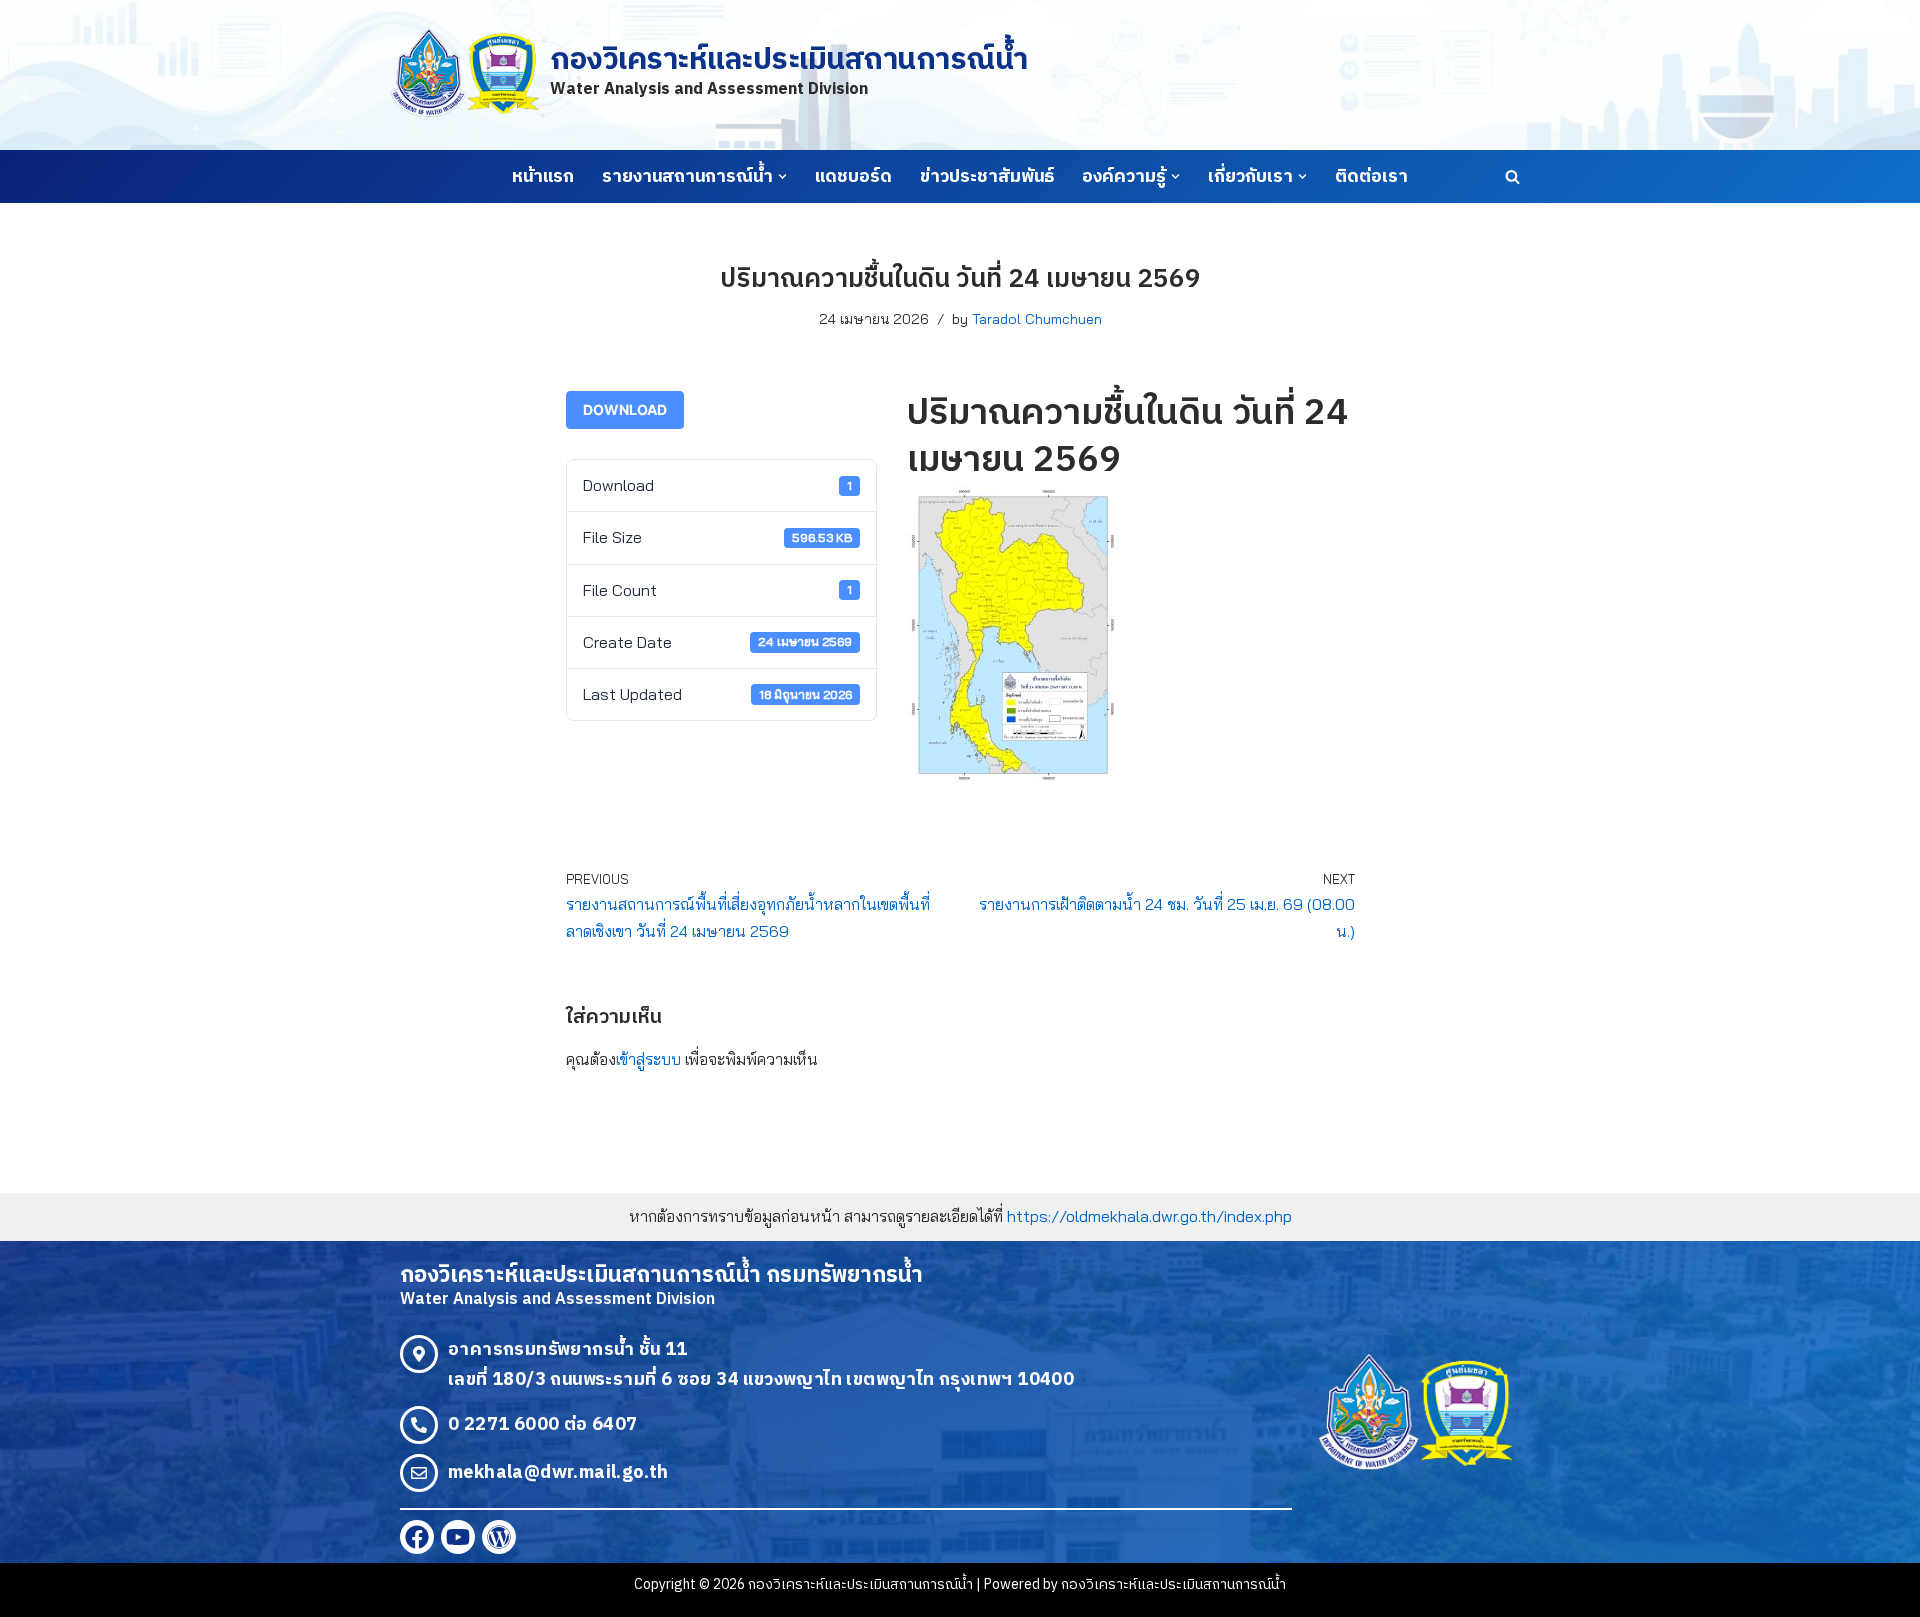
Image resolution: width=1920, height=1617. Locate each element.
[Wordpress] (499, 1537)
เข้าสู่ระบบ (648, 1059)
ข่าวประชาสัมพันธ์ (987, 177)
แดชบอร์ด (853, 177)
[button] (782, 176)
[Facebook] (417, 1537)
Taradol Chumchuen (1037, 319)
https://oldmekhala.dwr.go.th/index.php (1149, 1216)
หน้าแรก (543, 177)
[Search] (1512, 176)
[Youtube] (458, 1537)
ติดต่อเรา (1371, 177)
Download (625, 409)
